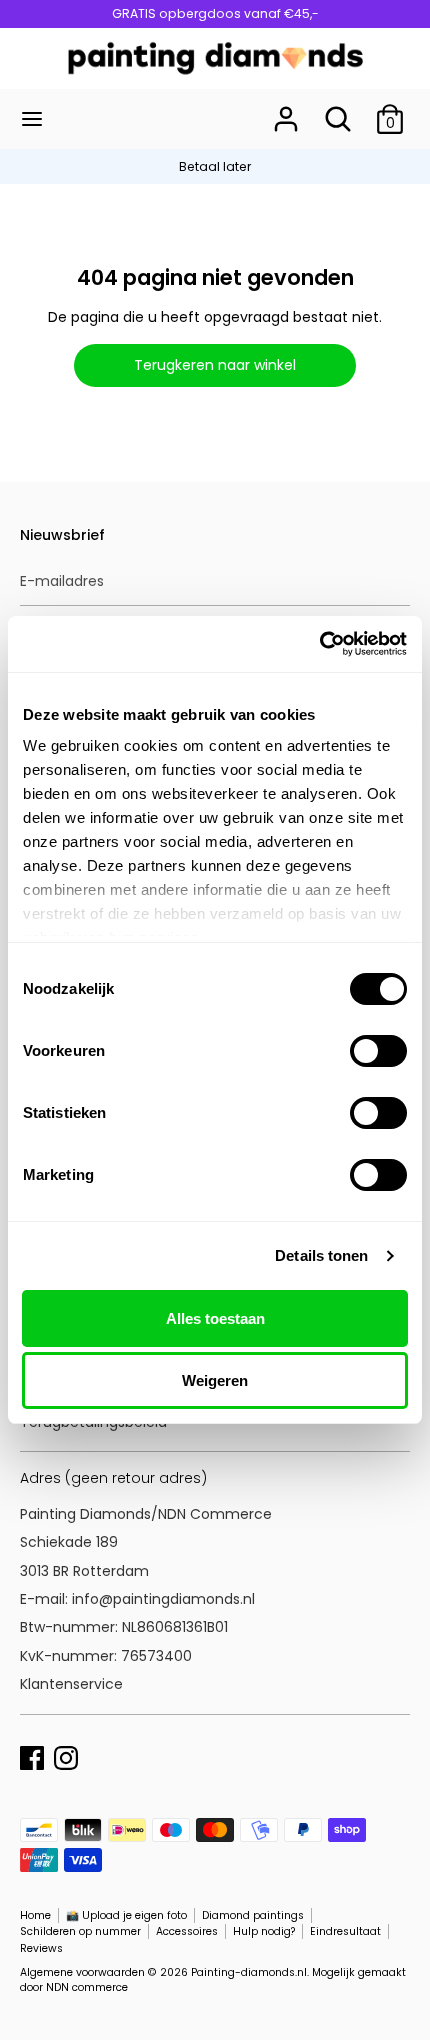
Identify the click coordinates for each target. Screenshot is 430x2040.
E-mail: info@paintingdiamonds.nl (137, 1599)
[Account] (286, 110)
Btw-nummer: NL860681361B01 (124, 1627)
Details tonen (321, 1255)
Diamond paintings (253, 1915)
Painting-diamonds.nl (249, 1972)
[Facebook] (32, 1756)
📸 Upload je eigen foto (126, 1915)
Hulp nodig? (264, 1931)
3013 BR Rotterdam (86, 1571)
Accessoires (187, 1931)
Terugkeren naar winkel (215, 365)
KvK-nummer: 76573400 (106, 1656)
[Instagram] (66, 1756)
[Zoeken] (338, 110)
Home (35, 1915)
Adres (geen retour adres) (113, 1478)
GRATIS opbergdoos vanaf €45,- (215, 13)
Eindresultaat (345, 1931)
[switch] (378, 1051)
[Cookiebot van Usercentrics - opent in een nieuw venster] (319, 644)
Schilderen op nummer (80, 1931)
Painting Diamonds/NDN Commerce (146, 1514)
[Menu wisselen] (32, 119)
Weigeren (215, 1380)
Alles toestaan (215, 1318)
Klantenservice (71, 1684)
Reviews (41, 1948)
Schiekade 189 (69, 1542)
